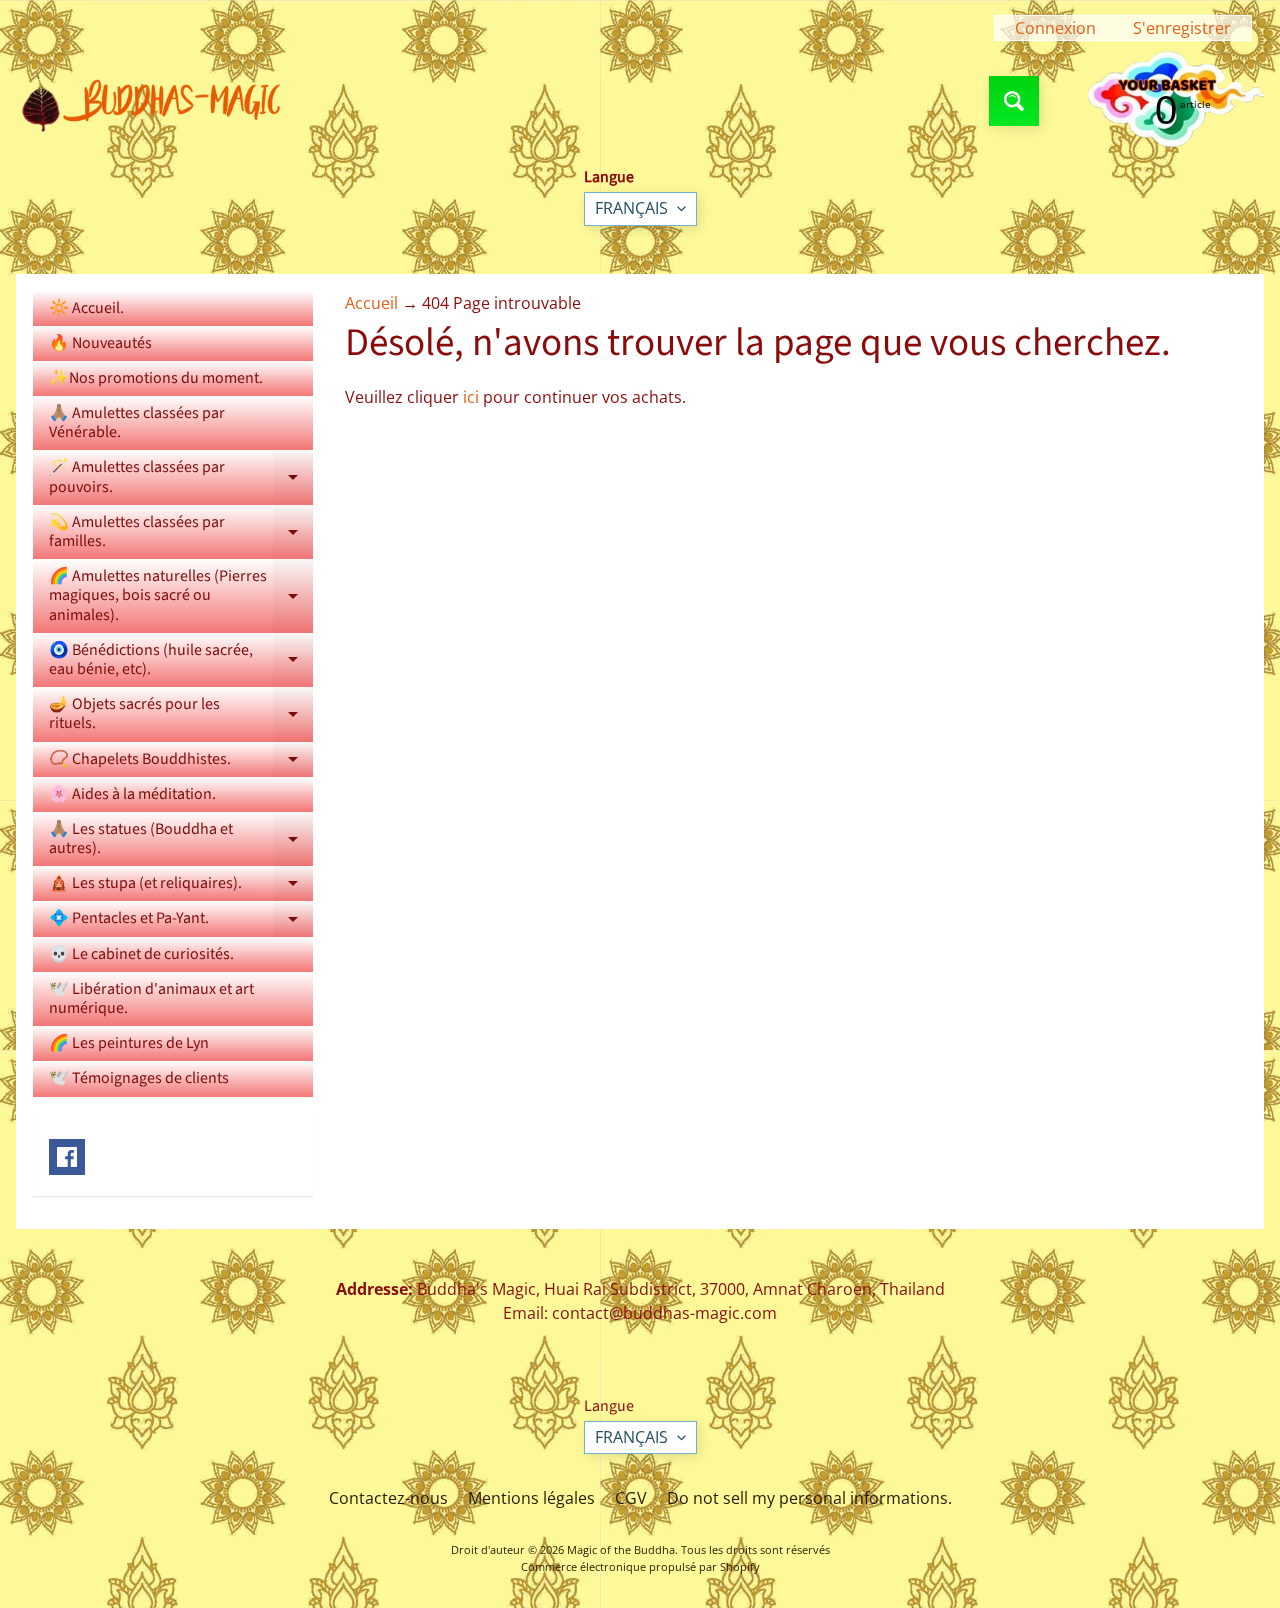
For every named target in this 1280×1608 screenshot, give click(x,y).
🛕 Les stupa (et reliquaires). (181, 886)
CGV (631, 1498)
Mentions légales (531, 1498)
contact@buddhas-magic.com (664, 1313)
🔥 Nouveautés (100, 343)
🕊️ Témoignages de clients (139, 1078)
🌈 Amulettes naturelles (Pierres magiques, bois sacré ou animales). (181, 595)
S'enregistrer (1182, 28)
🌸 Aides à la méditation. (132, 794)
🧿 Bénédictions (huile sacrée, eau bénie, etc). (181, 661)
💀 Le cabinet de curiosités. (141, 954)
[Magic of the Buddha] (158, 101)
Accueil (371, 303)
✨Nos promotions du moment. (156, 378)
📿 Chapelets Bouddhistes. (181, 762)
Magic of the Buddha (621, 1549)
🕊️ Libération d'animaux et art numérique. (151, 998)
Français (631, 208)
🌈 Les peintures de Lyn (129, 1043)
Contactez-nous (388, 1498)
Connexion (1055, 28)
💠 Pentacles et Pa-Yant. (181, 921)
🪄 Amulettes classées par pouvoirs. (181, 478)
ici (471, 397)
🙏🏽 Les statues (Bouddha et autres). (181, 840)
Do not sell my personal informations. (809, 1498)
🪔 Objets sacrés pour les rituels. (181, 715)
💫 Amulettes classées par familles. (181, 533)
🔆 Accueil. (86, 308)
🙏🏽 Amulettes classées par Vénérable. (137, 422)
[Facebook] (67, 1157)
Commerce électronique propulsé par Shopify (640, 1566)
